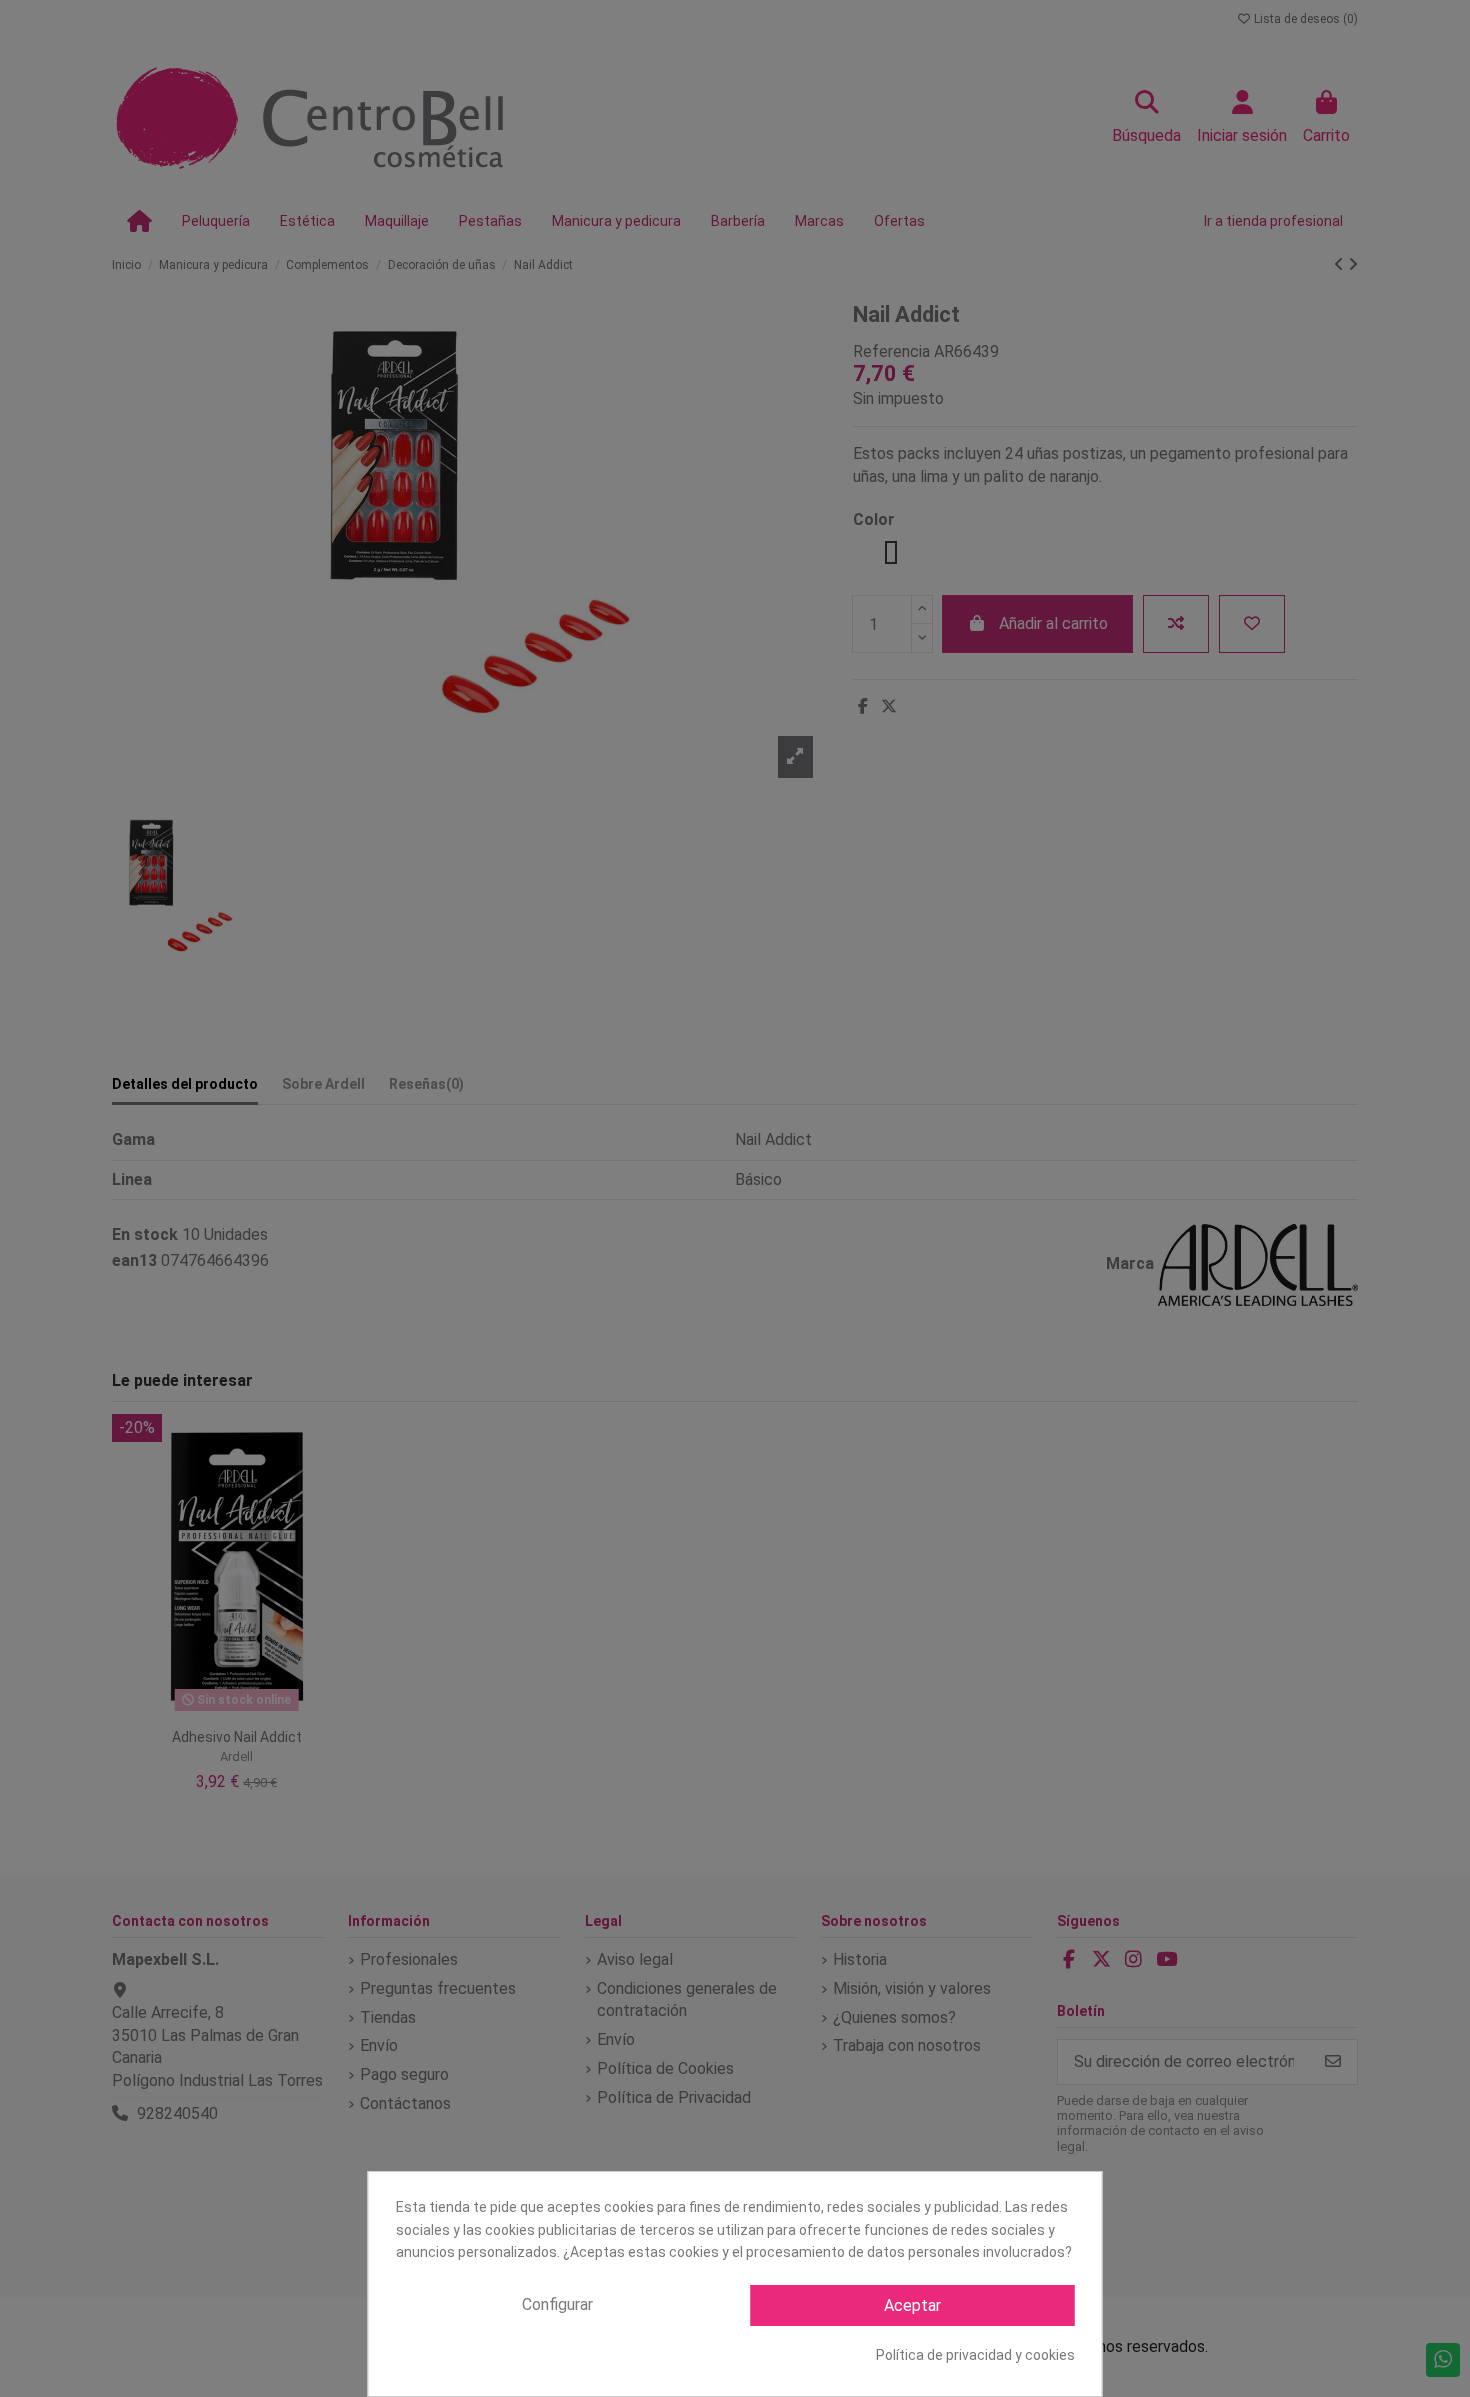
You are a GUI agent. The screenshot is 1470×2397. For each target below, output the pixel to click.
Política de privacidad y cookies (975, 2355)
